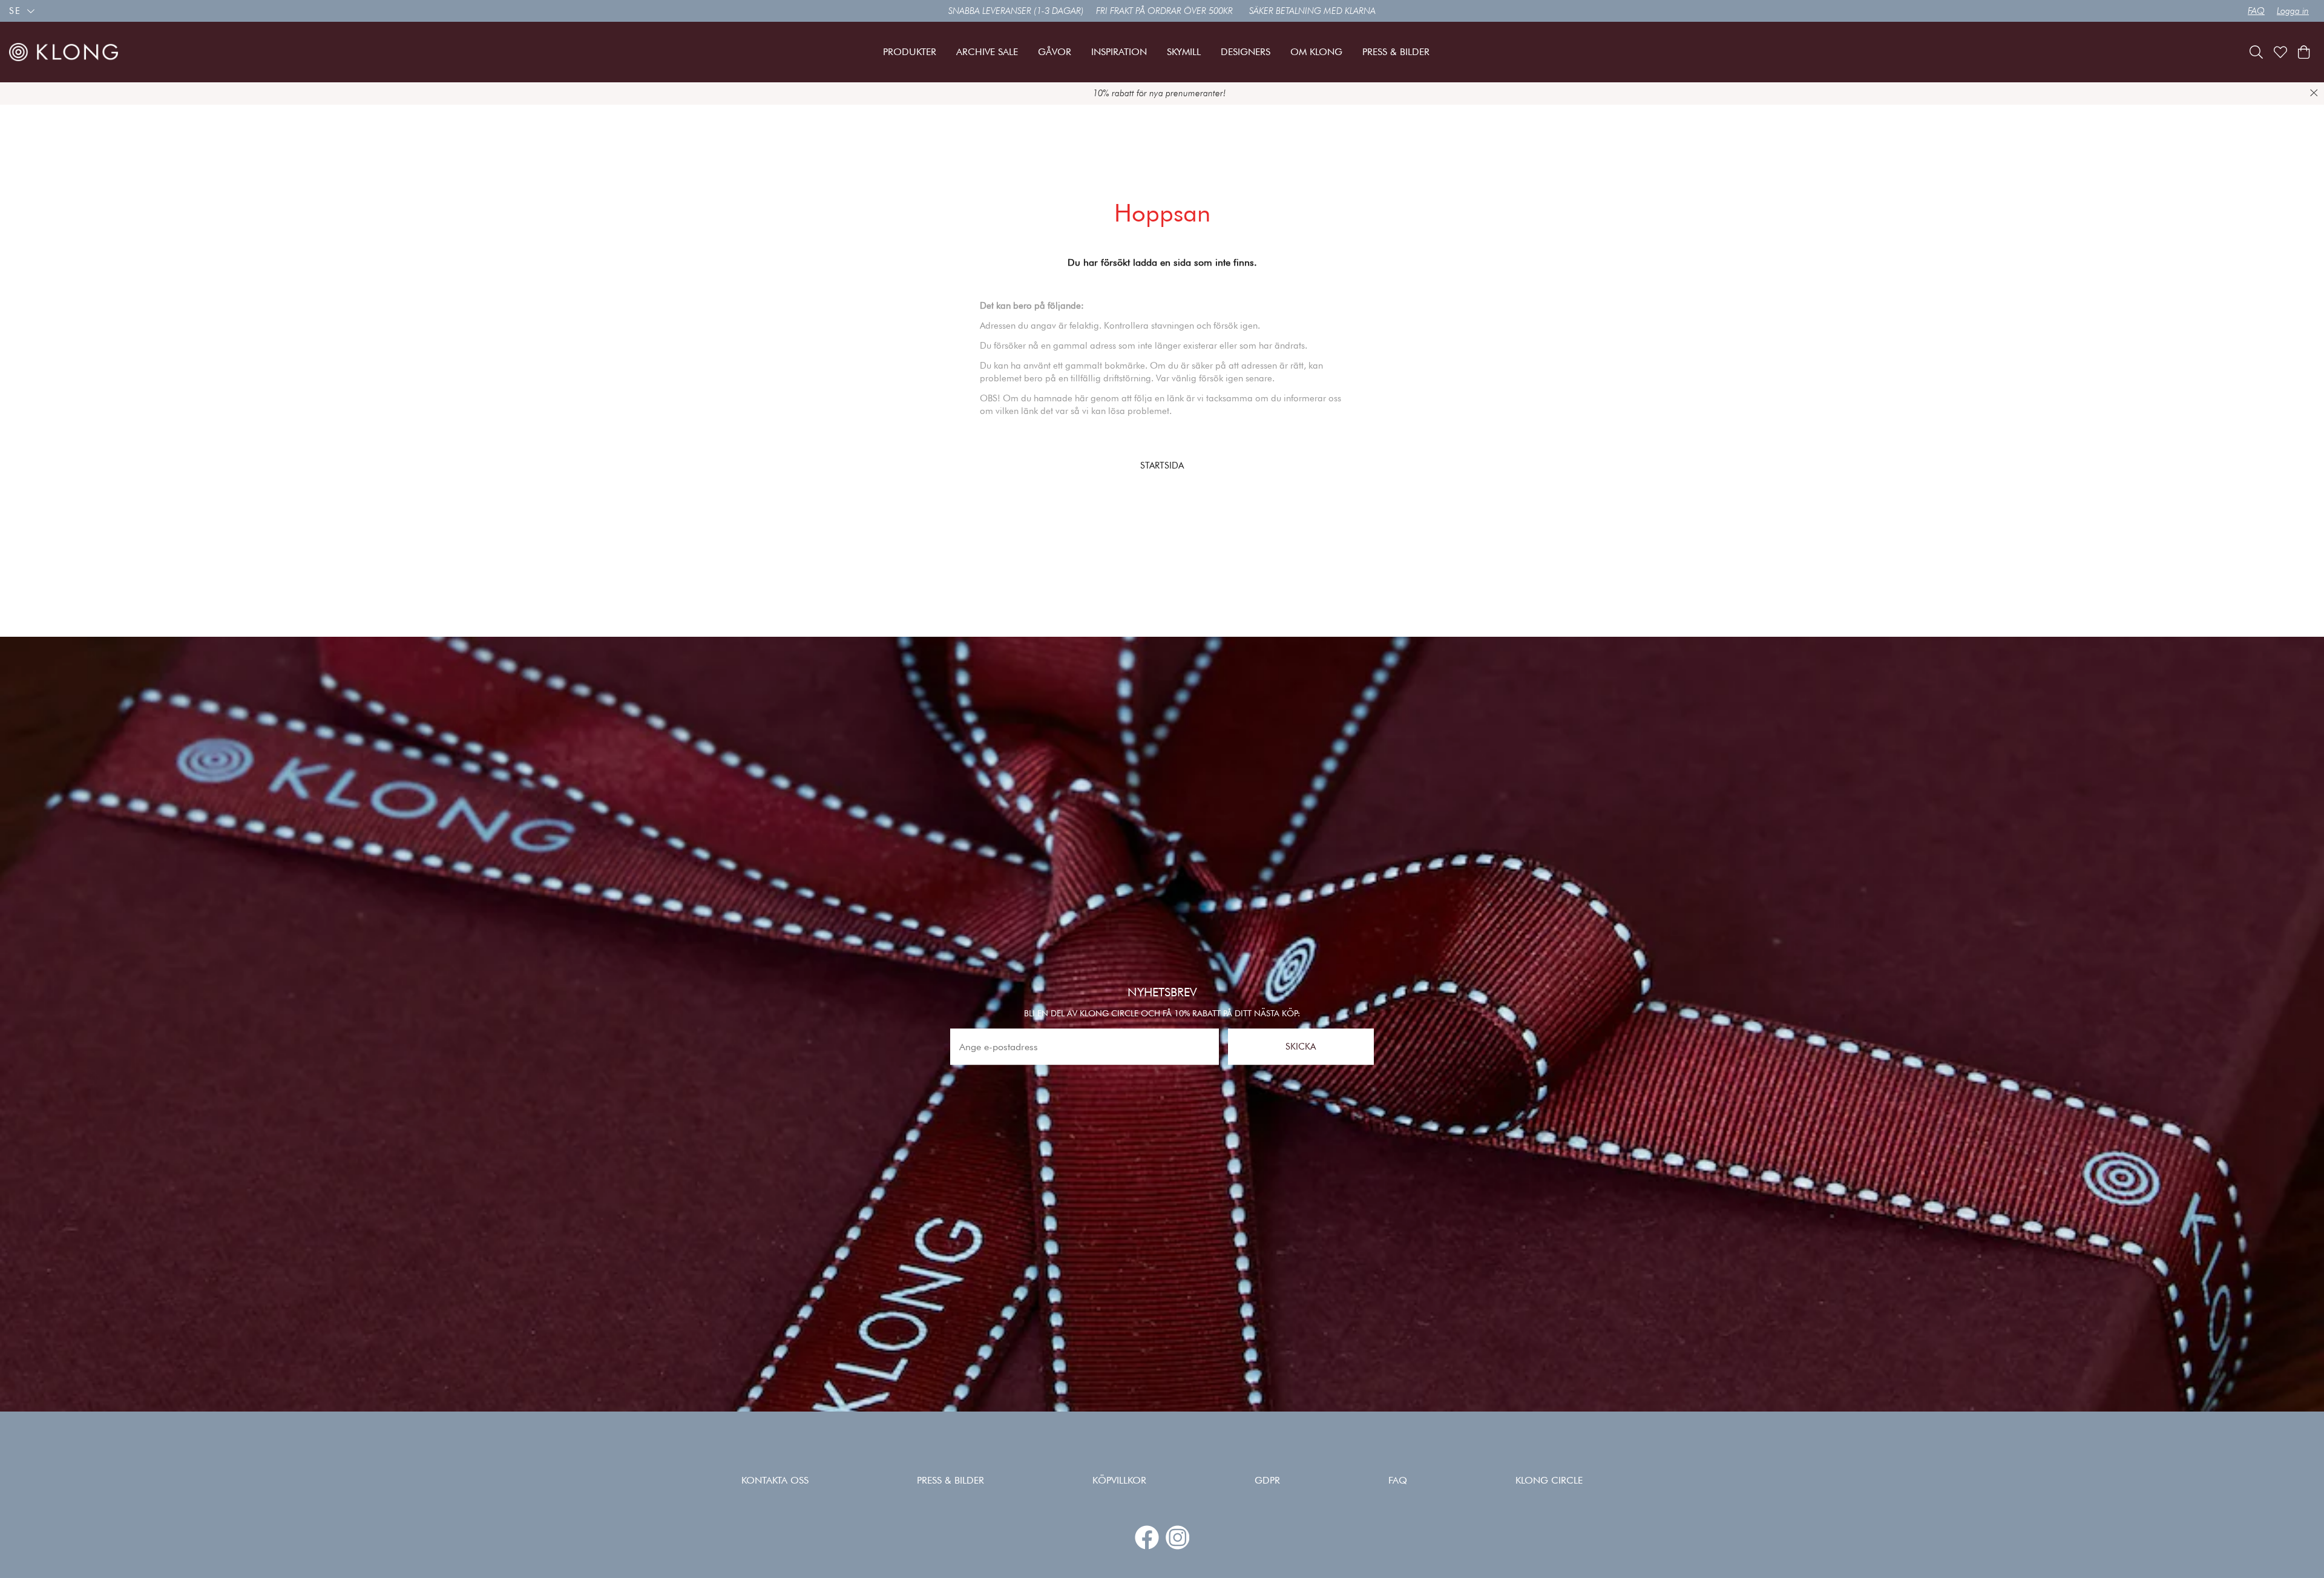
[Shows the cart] (2304, 52)
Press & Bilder (950, 1480)
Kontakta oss (775, 1480)
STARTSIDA (1162, 465)
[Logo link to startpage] (64, 52)
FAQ (2256, 11)
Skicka (1301, 1047)
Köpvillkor (1119, 1480)
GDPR (1267, 1480)
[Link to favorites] (2280, 52)
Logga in (2293, 11)
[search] (2256, 52)
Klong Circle (1549, 1480)
